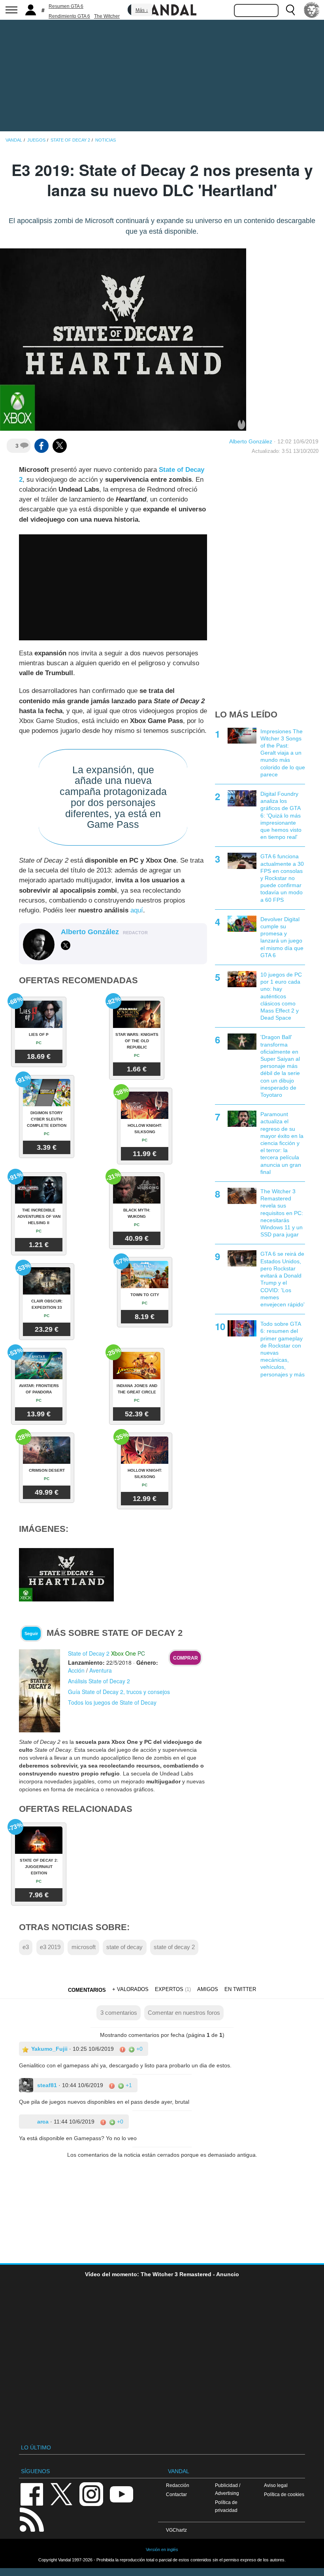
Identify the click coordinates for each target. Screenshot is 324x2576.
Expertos (169, 1989)
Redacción (178, 2485)
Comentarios (87, 1990)
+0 (139, 2049)
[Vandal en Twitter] (62, 2494)
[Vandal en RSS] (32, 2519)
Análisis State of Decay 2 (99, 1681)
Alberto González (251, 441)
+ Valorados (130, 1989)
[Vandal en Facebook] (32, 2494)
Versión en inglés (162, 2550)
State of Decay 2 (89, 1653)
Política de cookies (284, 2494)
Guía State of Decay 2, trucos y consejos (119, 1692)
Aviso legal (276, 2485)
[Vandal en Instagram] (91, 2494)
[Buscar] (290, 10)
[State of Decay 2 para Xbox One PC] (40, 1690)
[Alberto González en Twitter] (66, 945)
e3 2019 (50, 1947)
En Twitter (240, 1989)
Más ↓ (142, 10)
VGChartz (176, 2530)
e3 (26, 1947)
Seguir (31, 1633)
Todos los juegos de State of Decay (112, 1702)
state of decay (124, 1947)
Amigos (208, 1989)
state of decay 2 (174, 1947)
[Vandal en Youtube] (121, 2494)
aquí (137, 910)
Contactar (176, 2494)
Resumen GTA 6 (66, 6)
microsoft (84, 1947)
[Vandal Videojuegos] (162, 9)
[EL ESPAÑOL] (312, 10)
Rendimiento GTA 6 (69, 16)
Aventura (101, 1670)
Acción (76, 1670)
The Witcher (107, 16)
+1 (128, 2085)
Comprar (186, 1658)
